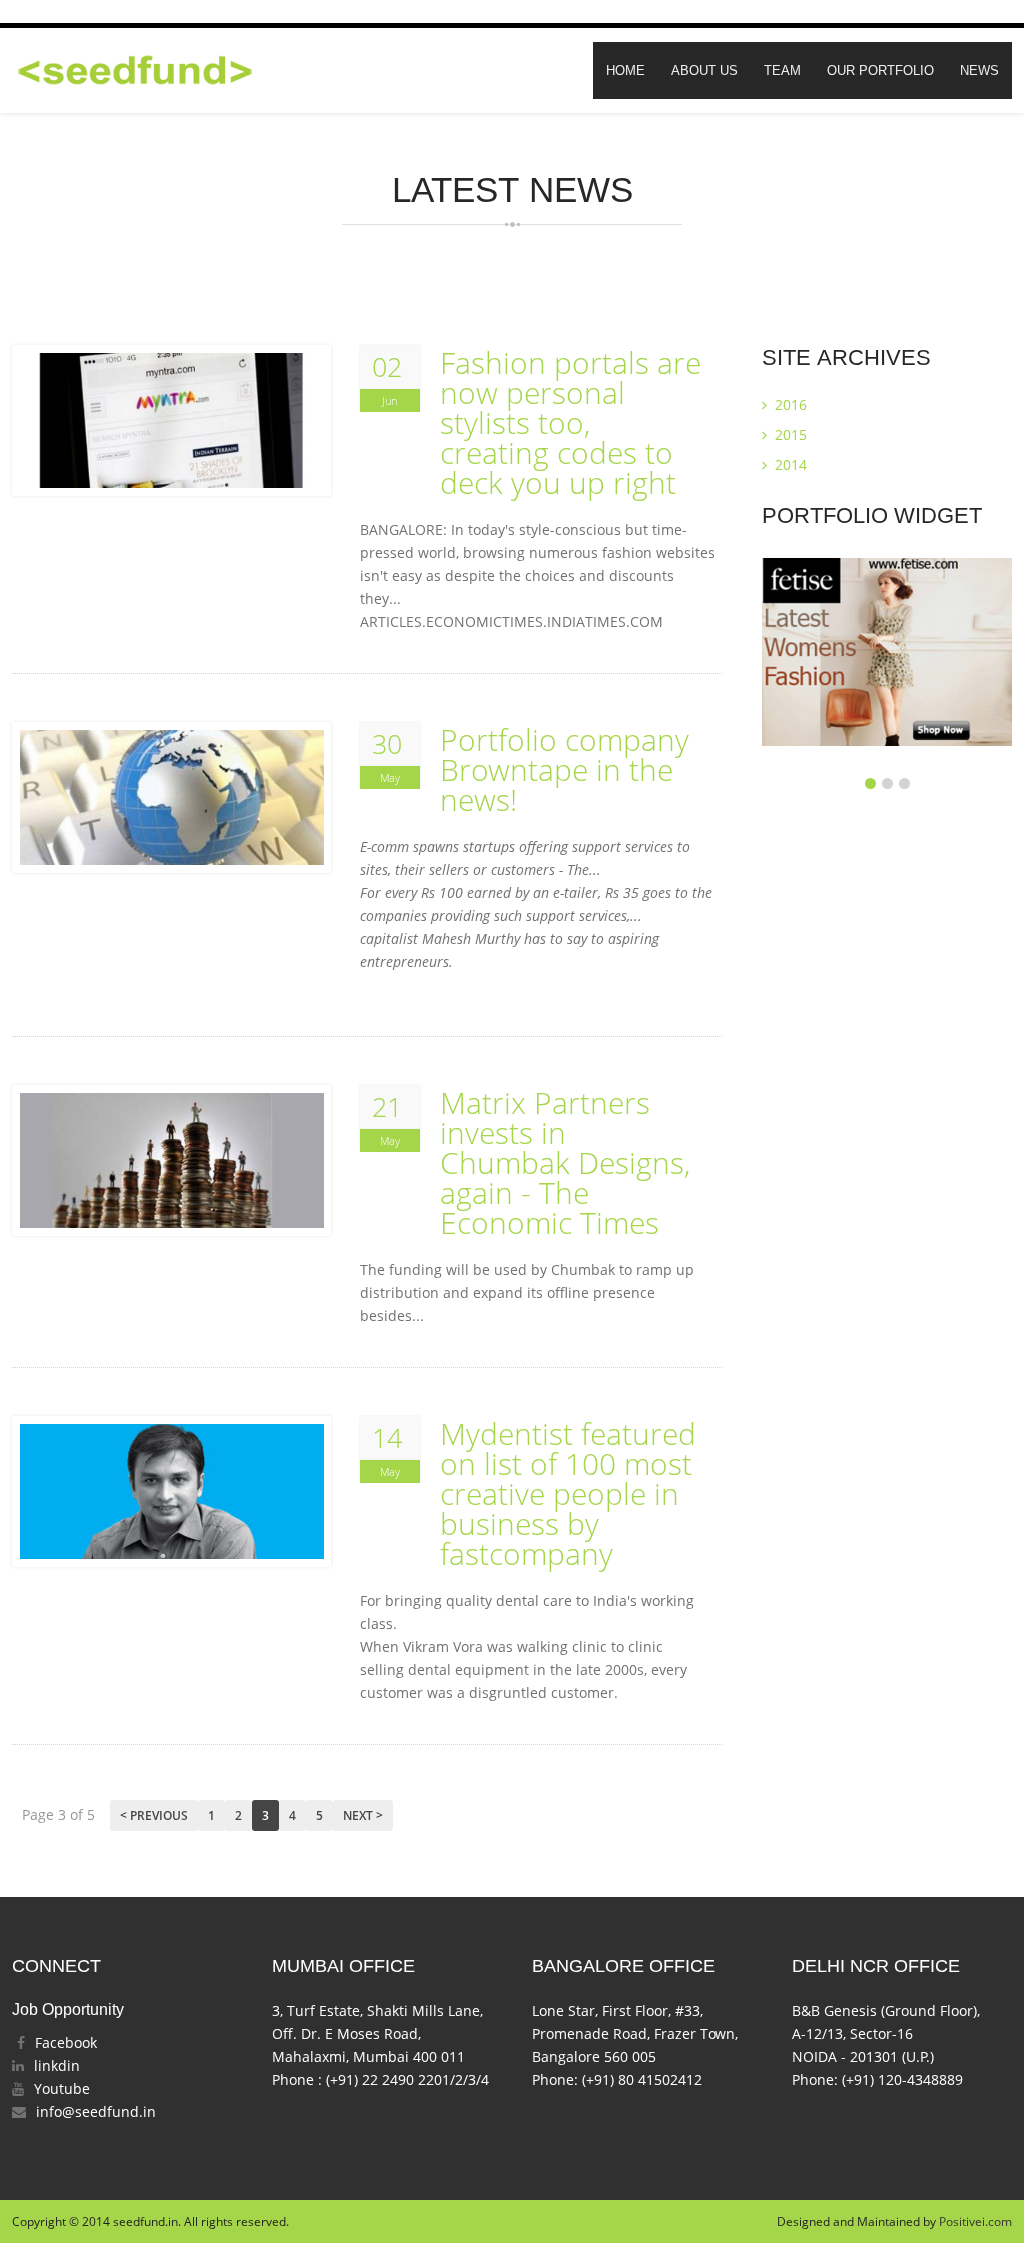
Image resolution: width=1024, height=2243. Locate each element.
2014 (789, 464)
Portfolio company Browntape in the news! (564, 770)
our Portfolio (880, 70)
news (979, 70)
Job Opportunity (68, 2009)
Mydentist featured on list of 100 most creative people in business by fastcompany (568, 1494)
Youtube (62, 2088)
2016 (789, 404)
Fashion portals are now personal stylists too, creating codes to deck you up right (570, 423)
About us (704, 70)
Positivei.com (975, 2221)
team (782, 70)
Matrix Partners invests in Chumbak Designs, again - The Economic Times (565, 1163)
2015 (789, 434)
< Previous (154, 1815)
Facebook (66, 2042)
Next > (363, 1815)
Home (625, 70)
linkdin (57, 2065)
